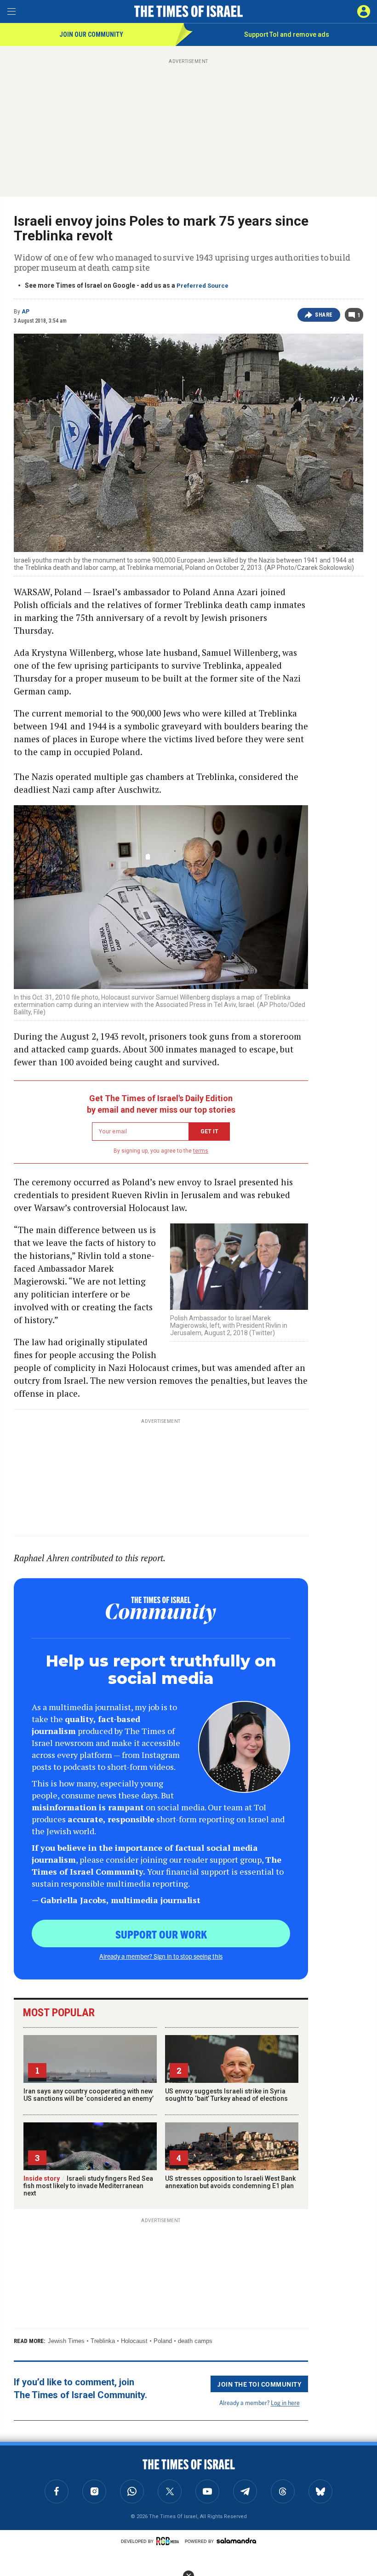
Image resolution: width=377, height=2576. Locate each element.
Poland (163, 2341)
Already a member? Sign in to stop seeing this (161, 1956)
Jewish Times (66, 2341)
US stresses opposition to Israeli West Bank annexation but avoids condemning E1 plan (230, 2182)
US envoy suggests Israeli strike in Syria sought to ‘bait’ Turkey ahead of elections (226, 2095)
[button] (364, 11)
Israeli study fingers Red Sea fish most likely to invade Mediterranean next (88, 2186)
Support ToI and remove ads (287, 34)
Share (324, 315)
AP (26, 312)
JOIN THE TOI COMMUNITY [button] (259, 2384)
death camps (195, 2341)
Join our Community (91, 34)
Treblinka (103, 2341)
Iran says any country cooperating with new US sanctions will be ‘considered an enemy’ (89, 2095)
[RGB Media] (169, 2541)
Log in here (285, 2403)
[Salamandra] (236, 2541)
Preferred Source (203, 286)
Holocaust (134, 2341)
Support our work (161, 1934)
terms (201, 1151)
